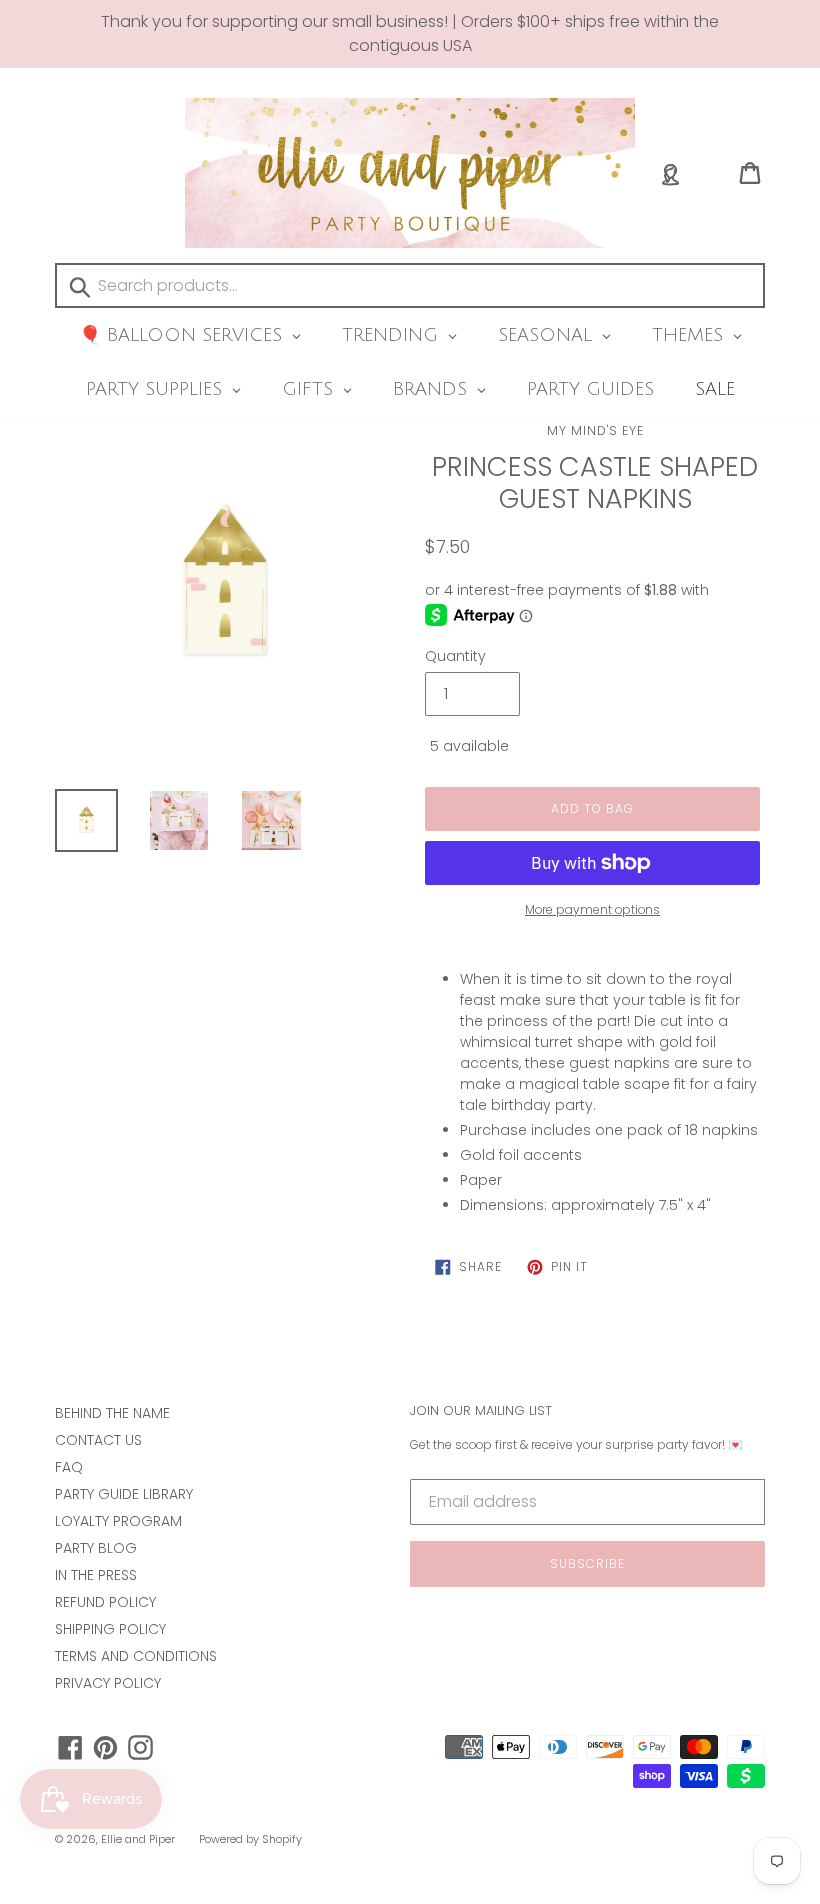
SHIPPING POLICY (110, 1629)
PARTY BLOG (96, 1548)
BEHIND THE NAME (112, 1413)
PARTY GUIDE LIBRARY (124, 1494)
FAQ (69, 1467)
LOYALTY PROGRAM (118, 1521)
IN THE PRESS (96, 1575)
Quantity (455, 656)
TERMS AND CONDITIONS (136, 1656)
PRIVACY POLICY (108, 1683)
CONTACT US (98, 1440)
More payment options (592, 909)
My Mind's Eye (595, 430)
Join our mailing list (481, 1411)
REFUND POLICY (105, 1602)
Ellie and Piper (138, 1839)
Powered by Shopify (250, 1839)
